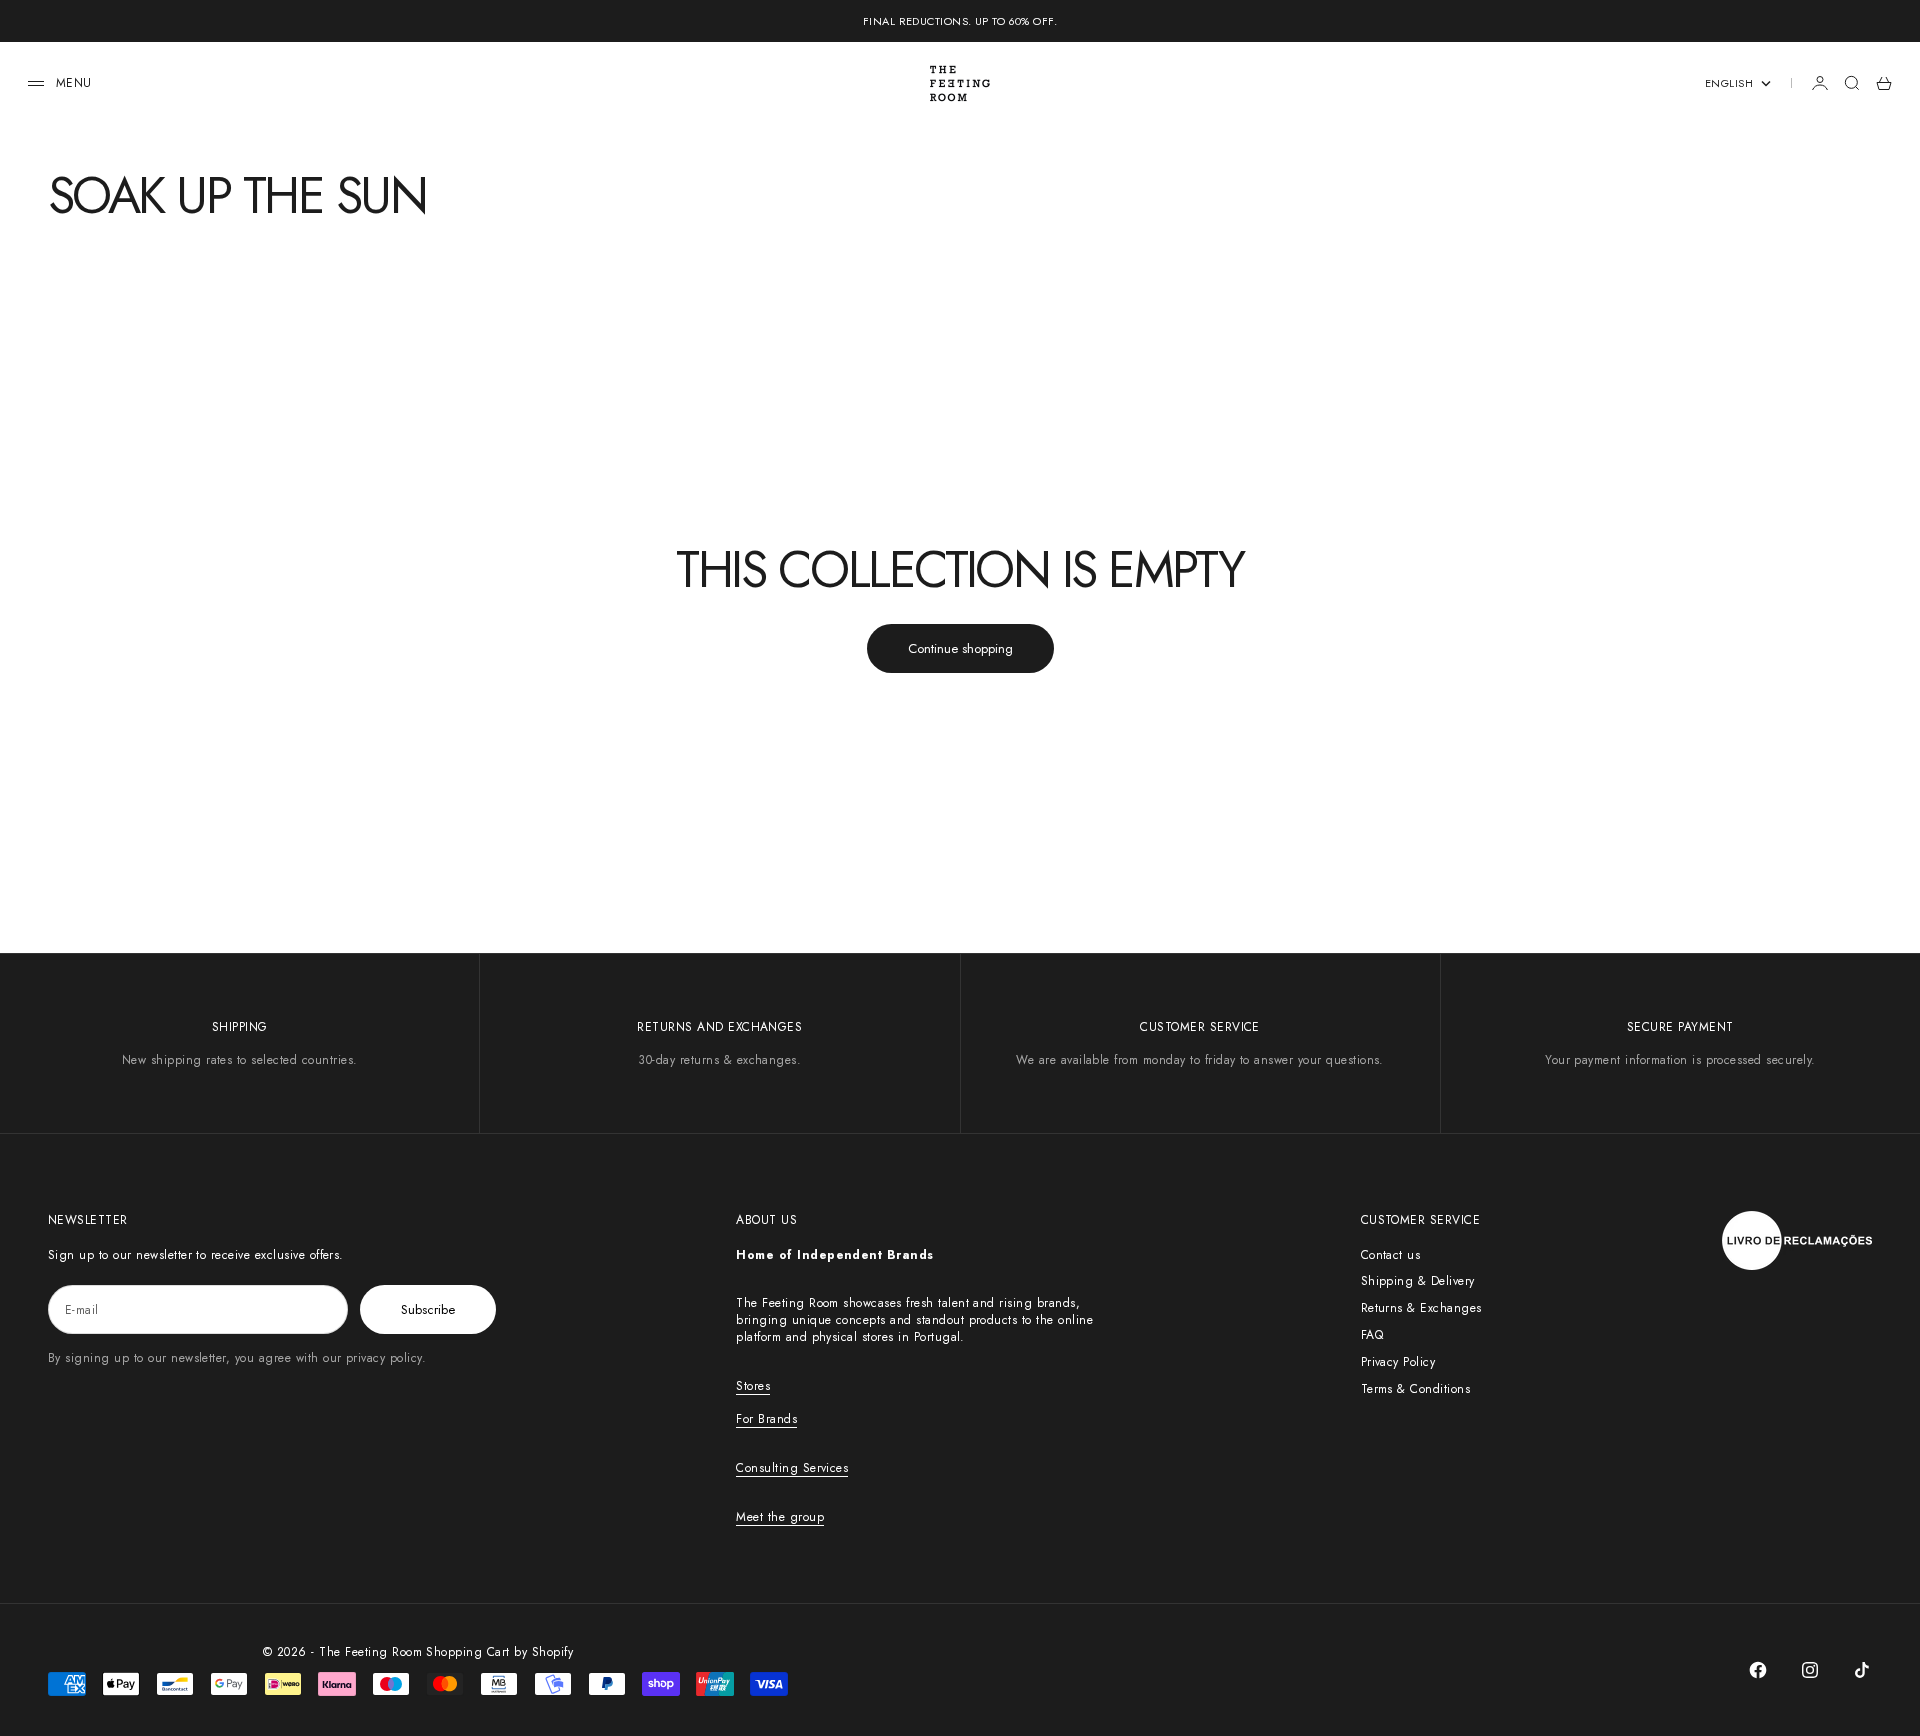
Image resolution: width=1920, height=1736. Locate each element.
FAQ (1372, 1335)
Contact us (1391, 1255)
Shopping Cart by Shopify (499, 1652)
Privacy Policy (1398, 1362)
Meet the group (780, 1517)
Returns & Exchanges (1421, 1308)
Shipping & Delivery (1418, 1281)
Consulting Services (792, 1468)
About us (766, 1220)
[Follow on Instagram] (1810, 1670)
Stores (753, 1386)
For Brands (766, 1419)
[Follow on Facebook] (1758, 1670)
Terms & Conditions (1416, 1389)
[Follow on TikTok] (1862, 1670)
